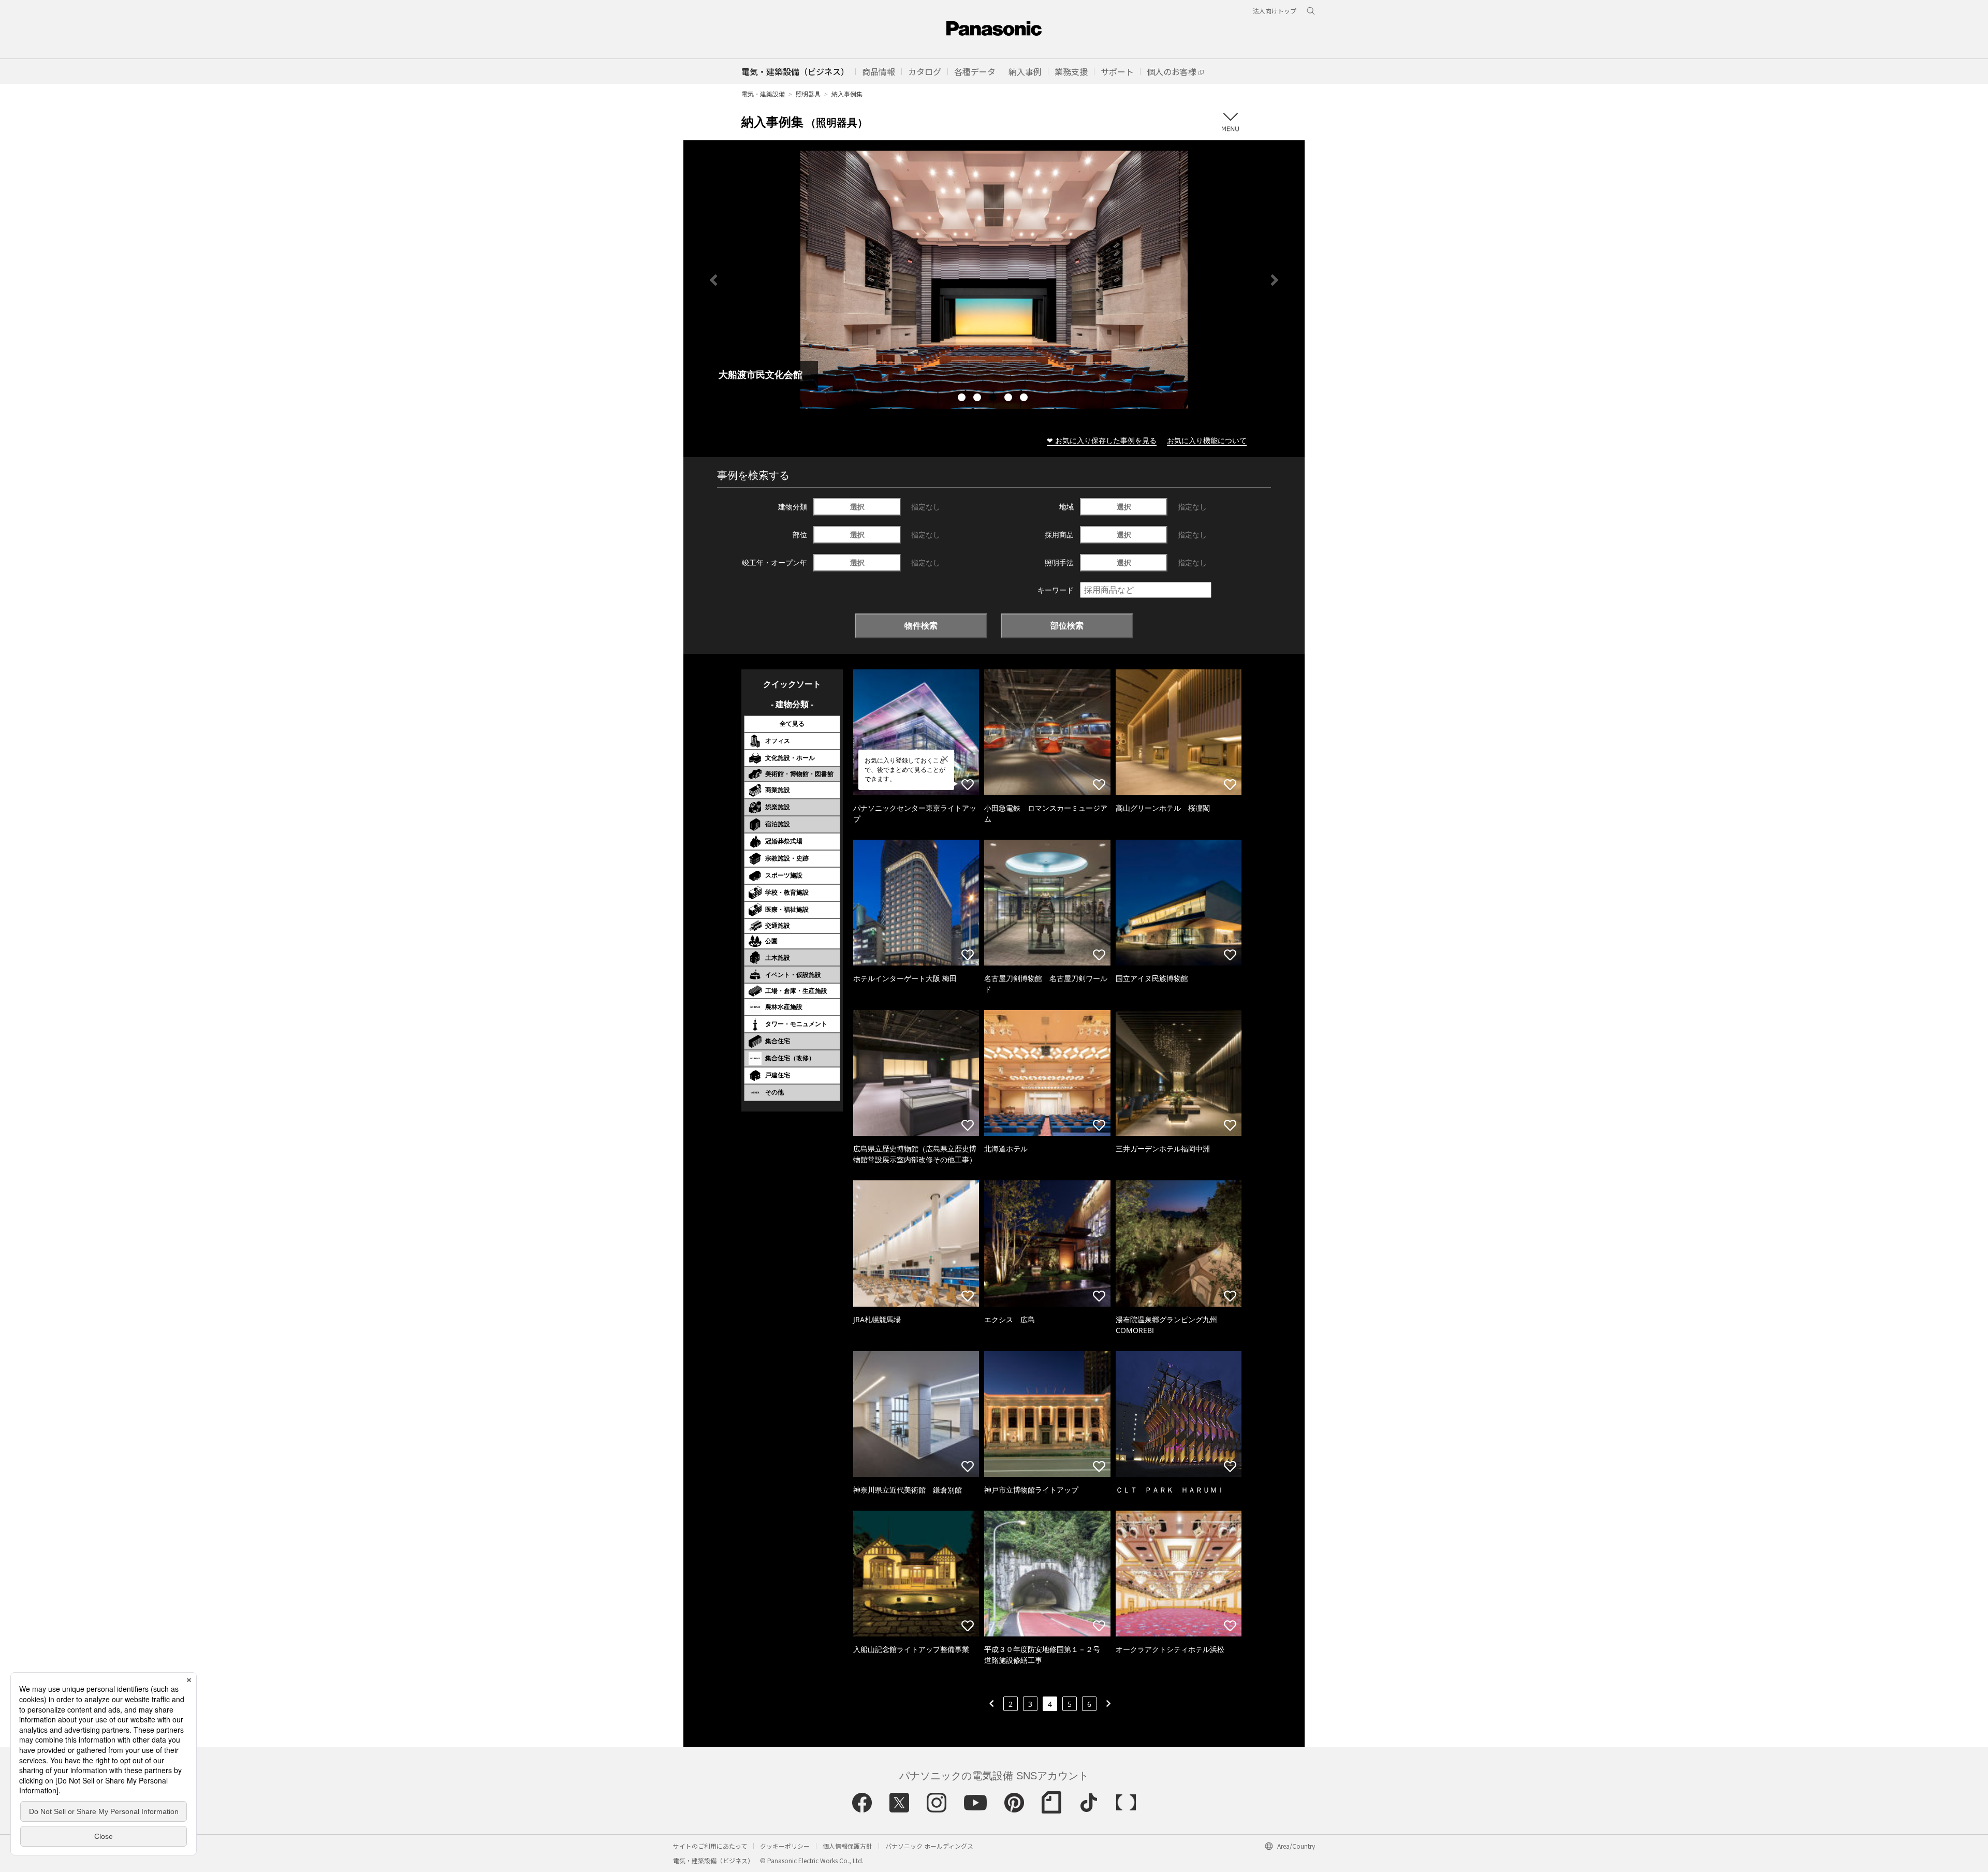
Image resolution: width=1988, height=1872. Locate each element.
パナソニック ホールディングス (929, 1846)
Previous (713, 280)
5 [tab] (1025, 399)
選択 (857, 507)
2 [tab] (978, 399)
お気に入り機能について (1207, 440)
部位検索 (1067, 625)
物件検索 (921, 625)
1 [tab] (963, 399)
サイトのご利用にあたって (710, 1846)
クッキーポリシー (785, 1846)
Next (1275, 280)
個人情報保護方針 (847, 1846)
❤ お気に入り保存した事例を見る (1102, 440)
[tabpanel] (994, 280)
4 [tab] (1010, 399)
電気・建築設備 (763, 94)
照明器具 (808, 94)
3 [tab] (994, 399)
